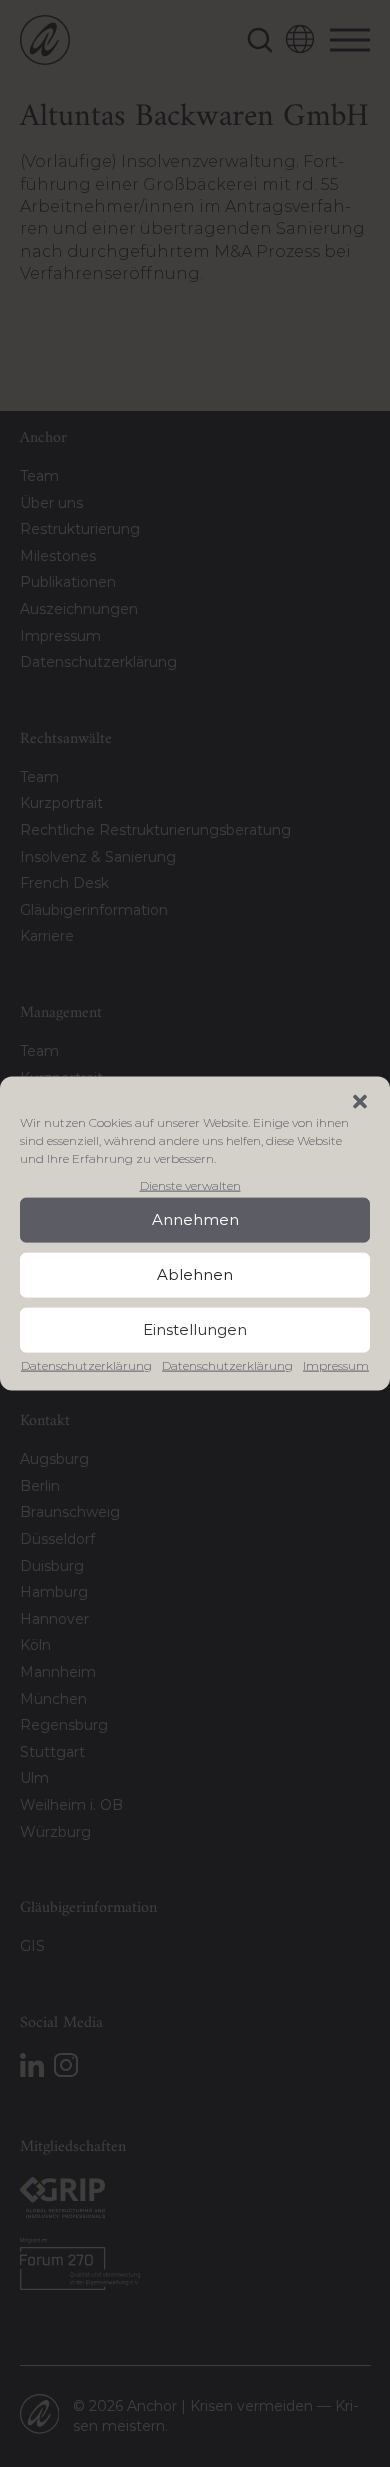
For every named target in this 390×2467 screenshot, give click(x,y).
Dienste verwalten (190, 1184)
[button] (360, 1101)
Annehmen (195, 1219)
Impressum (336, 1365)
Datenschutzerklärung (86, 1365)
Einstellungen (195, 1329)
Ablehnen (195, 1274)
